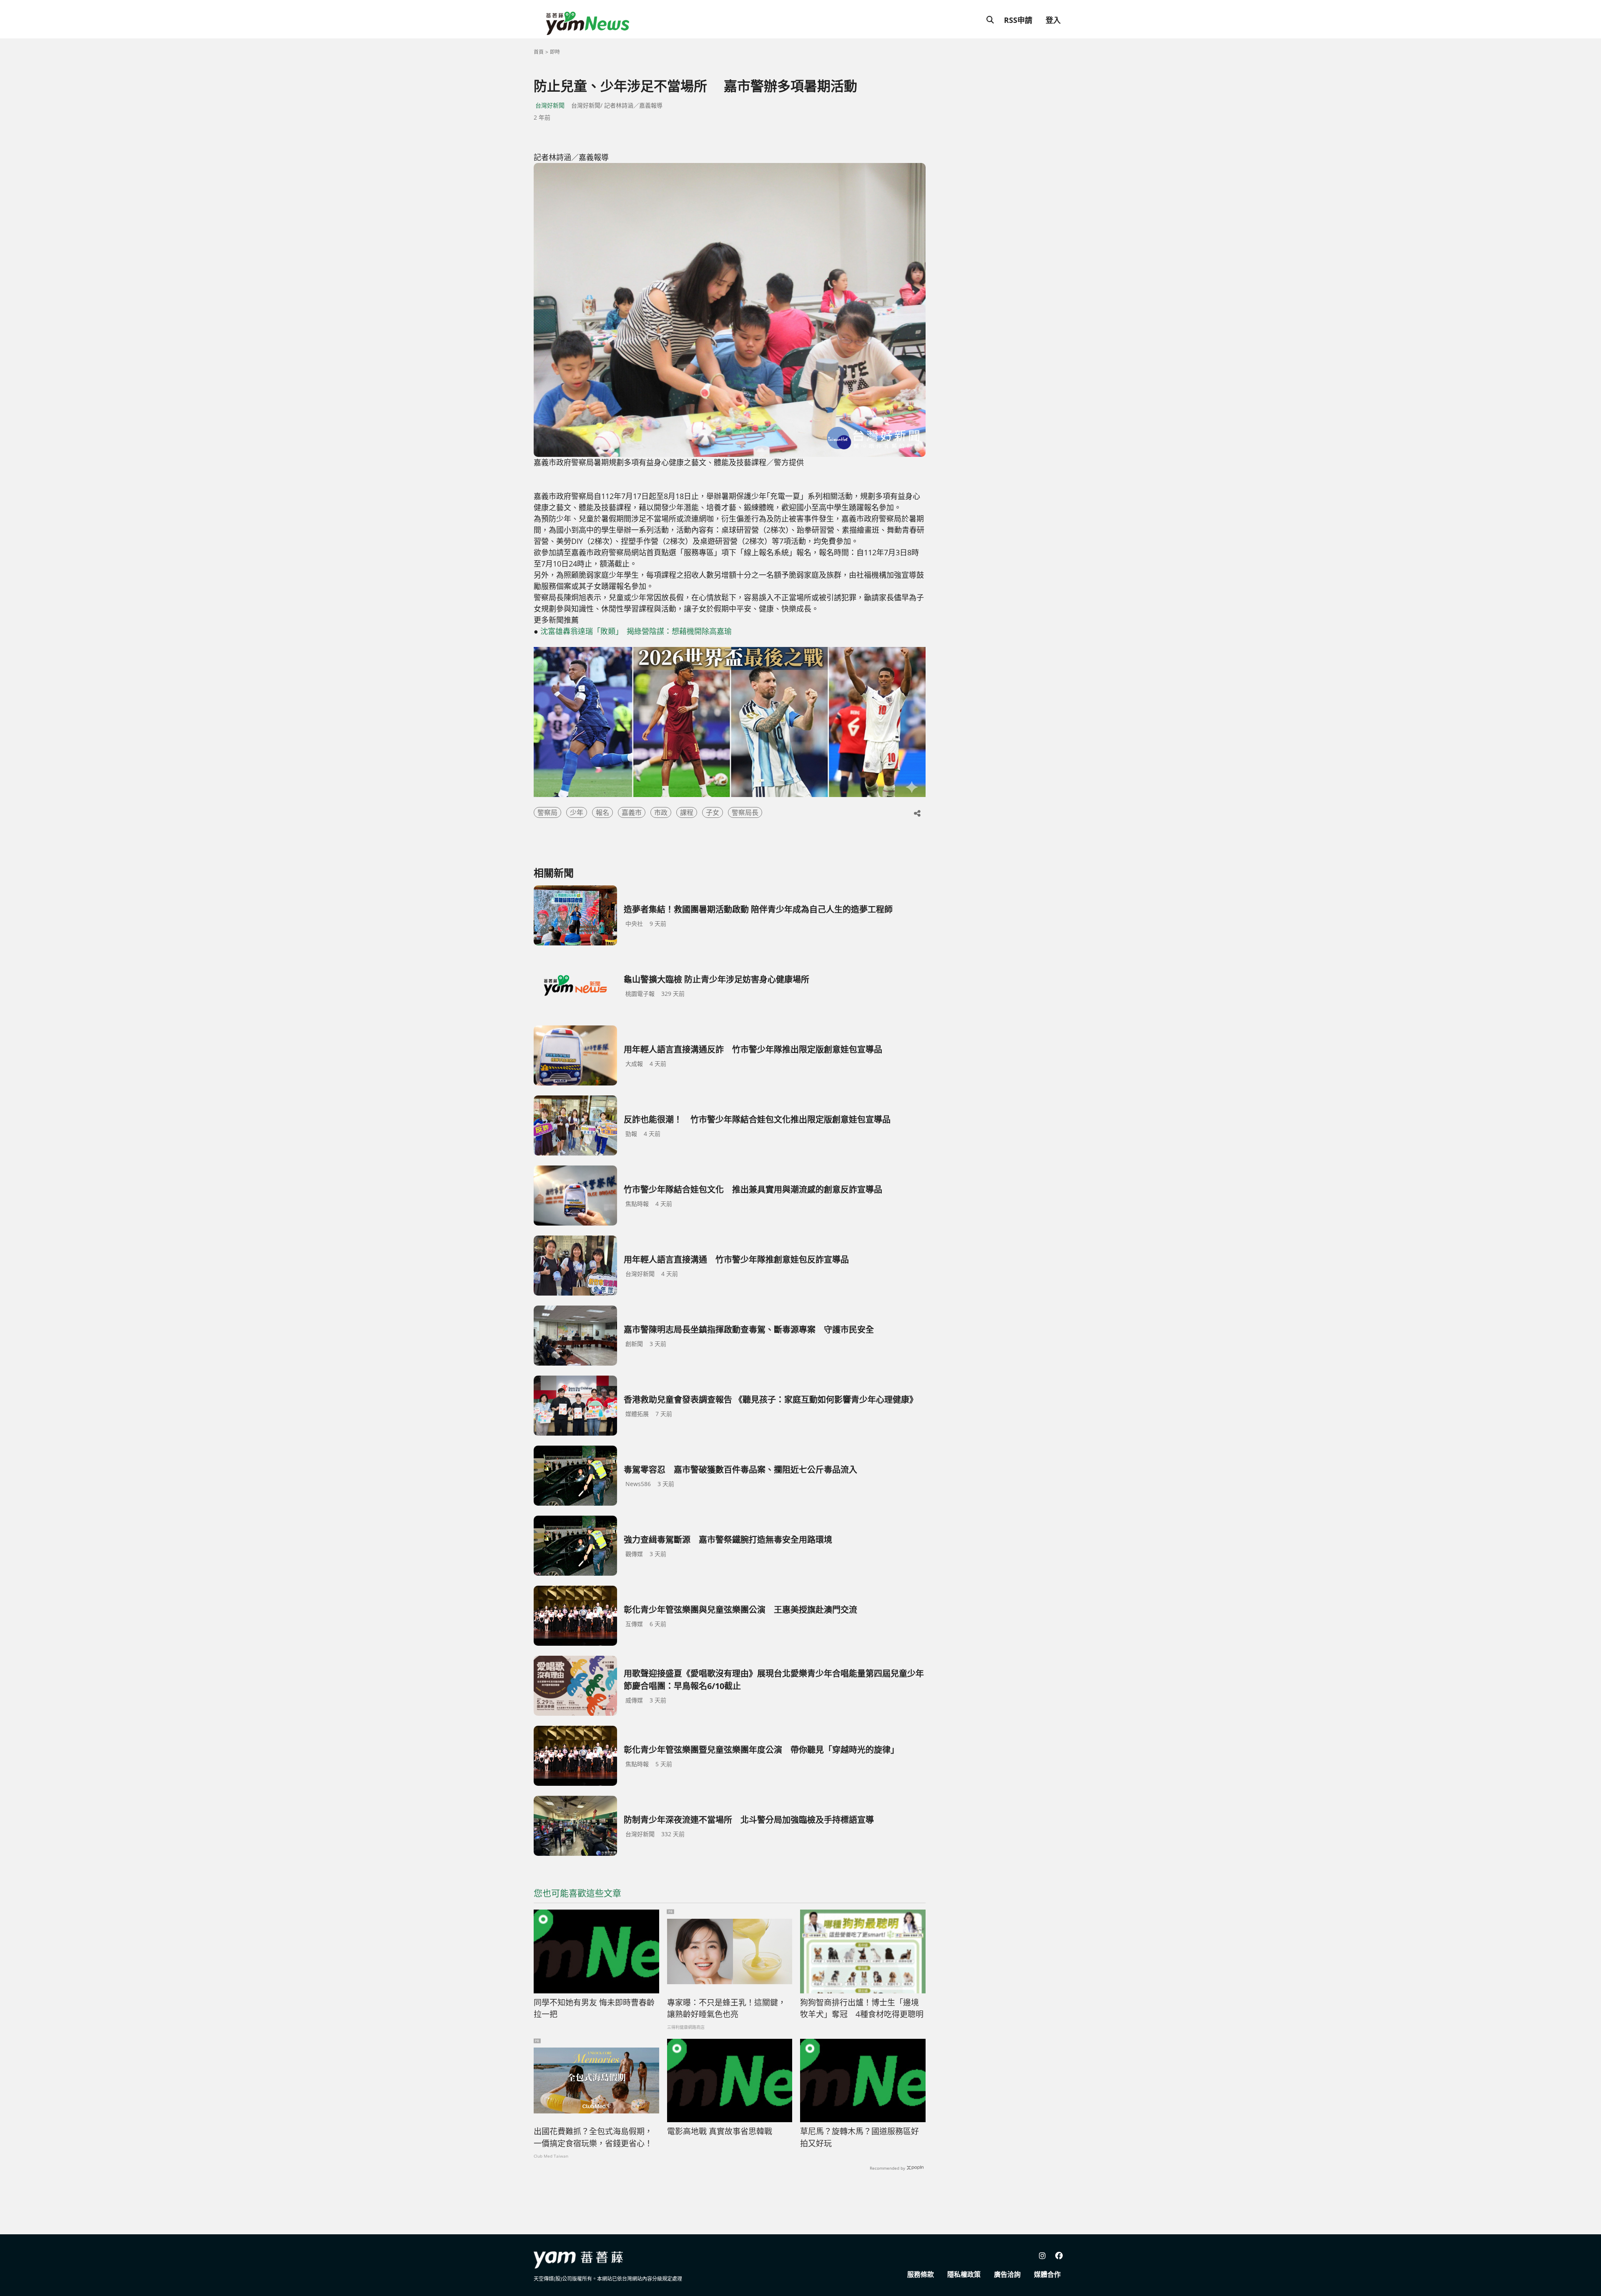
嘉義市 (632, 812)
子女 (713, 812)
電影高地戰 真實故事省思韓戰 (720, 2131)
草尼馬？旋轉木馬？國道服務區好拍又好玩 (859, 2137)
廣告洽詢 (1007, 2274)
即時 (555, 52)
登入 (1053, 20)
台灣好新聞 (550, 105)
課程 (687, 812)
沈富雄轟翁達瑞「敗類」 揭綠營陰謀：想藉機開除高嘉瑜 (636, 631)
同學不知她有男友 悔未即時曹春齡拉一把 (594, 2009)
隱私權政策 (964, 2274)
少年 (577, 812)
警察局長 (745, 812)
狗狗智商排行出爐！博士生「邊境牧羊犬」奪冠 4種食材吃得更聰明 (862, 2009)
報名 (602, 812)
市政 (661, 812)
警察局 (547, 812)
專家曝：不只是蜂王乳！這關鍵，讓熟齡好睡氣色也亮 (726, 2009)
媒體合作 (1047, 2274)
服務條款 (921, 2274)
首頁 (539, 52)
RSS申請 (1018, 20)
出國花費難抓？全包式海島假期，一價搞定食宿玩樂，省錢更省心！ (593, 2137)
